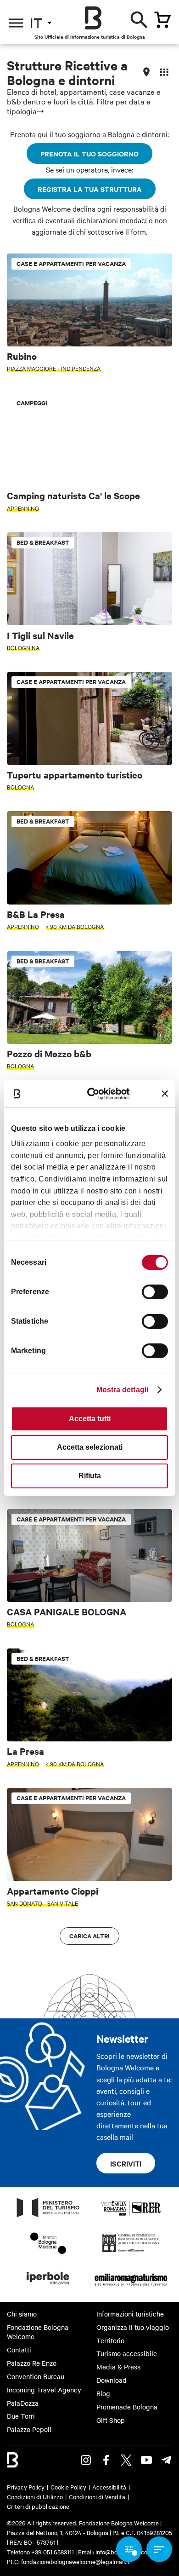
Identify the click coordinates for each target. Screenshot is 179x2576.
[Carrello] (162, 20)
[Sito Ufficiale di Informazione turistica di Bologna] (93, 18)
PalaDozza (23, 2403)
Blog (103, 2393)
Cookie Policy (68, 2487)
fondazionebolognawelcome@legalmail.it (76, 2561)
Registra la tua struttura (90, 189)
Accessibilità (109, 2487)
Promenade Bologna (127, 2407)
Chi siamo (22, 2314)
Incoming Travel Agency (44, 2390)
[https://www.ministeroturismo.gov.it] (48, 2217)
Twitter (126, 2460)
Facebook (106, 2460)
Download (112, 2380)
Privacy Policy (26, 2487)
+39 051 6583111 (53, 2552)
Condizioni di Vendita (97, 2496)
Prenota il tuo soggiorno (89, 153)
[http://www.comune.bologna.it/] (48, 2287)
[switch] (155, 1292)
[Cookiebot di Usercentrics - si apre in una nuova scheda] (96, 1093)
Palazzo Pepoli (29, 2429)
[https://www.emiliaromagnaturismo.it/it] (131, 2287)
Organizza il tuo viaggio (133, 2327)
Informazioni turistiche (130, 2314)
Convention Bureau (36, 2376)
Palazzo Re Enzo (32, 2363)
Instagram (86, 2460)
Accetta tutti (90, 1419)
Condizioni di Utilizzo (35, 2496)
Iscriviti (126, 2163)
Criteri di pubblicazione (38, 2506)
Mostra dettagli (123, 1390)
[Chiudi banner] (165, 1094)
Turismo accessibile (127, 2353)
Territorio (110, 2340)
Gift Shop (111, 2420)
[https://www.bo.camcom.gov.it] (131, 2252)
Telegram (167, 2460)
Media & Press (118, 2367)
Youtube (146, 2460)
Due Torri (21, 2416)
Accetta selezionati (90, 1447)
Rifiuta (90, 1476)
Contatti (19, 2350)
